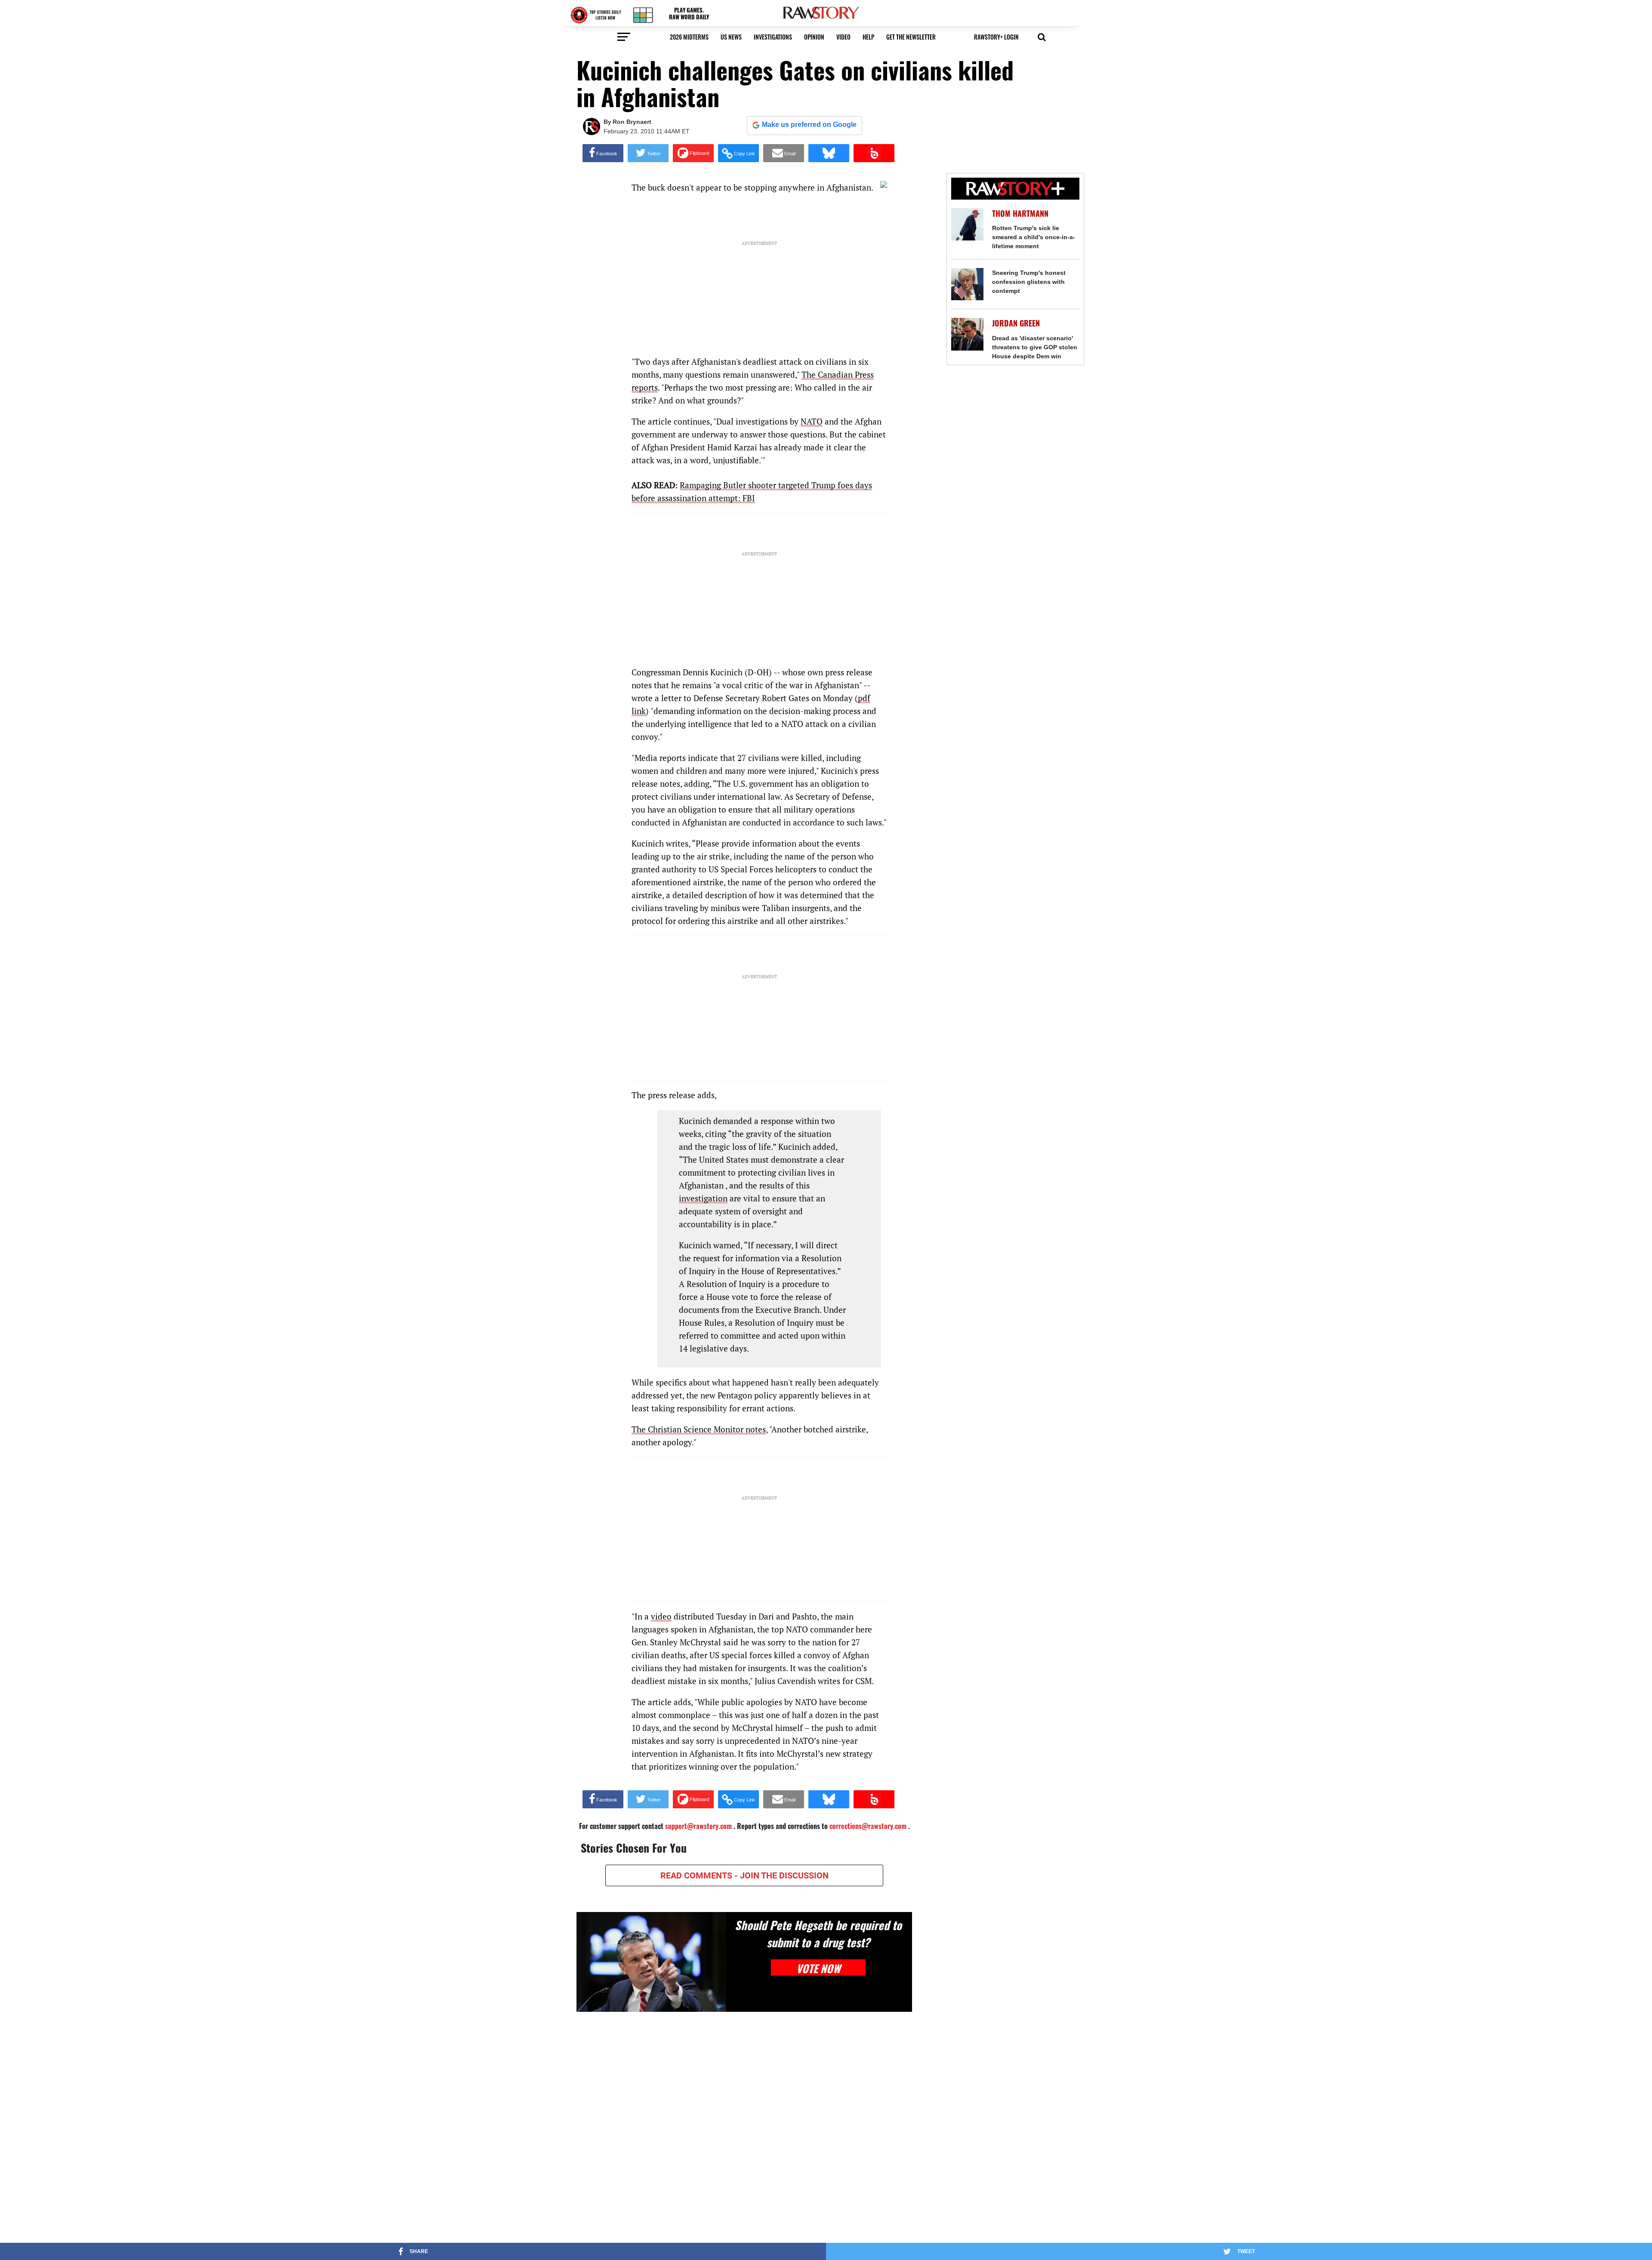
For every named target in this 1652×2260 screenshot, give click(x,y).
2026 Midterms (689, 37)
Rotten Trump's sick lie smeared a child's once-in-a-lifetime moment (1034, 237)
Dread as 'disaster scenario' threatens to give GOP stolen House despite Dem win (1035, 347)
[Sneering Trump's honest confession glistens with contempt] (967, 284)
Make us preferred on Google (809, 125)
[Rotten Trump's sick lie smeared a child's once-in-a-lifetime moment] (967, 224)
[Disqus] (744, 2131)
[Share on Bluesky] (829, 153)
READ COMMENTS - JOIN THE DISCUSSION (744, 1875)
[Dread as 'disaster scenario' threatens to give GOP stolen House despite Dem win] (967, 334)
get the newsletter (911, 37)
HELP (868, 37)
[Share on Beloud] (874, 153)
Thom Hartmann (1020, 214)
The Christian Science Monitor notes (699, 1429)
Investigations (773, 37)
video (843, 37)
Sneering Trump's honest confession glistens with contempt (1029, 282)
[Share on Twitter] (648, 153)
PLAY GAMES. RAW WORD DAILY (689, 14)
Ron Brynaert (632, 122)
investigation (703, 1198)
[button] (1042, 36)
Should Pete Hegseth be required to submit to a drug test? (818, 1934)
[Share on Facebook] (603, 153)
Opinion (814, 37)
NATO (812, 421)
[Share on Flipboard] (693, 153)
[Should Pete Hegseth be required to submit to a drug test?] (651, 1962)
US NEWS (731, 37)
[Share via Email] (784, 153)
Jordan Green (1016, 323)
